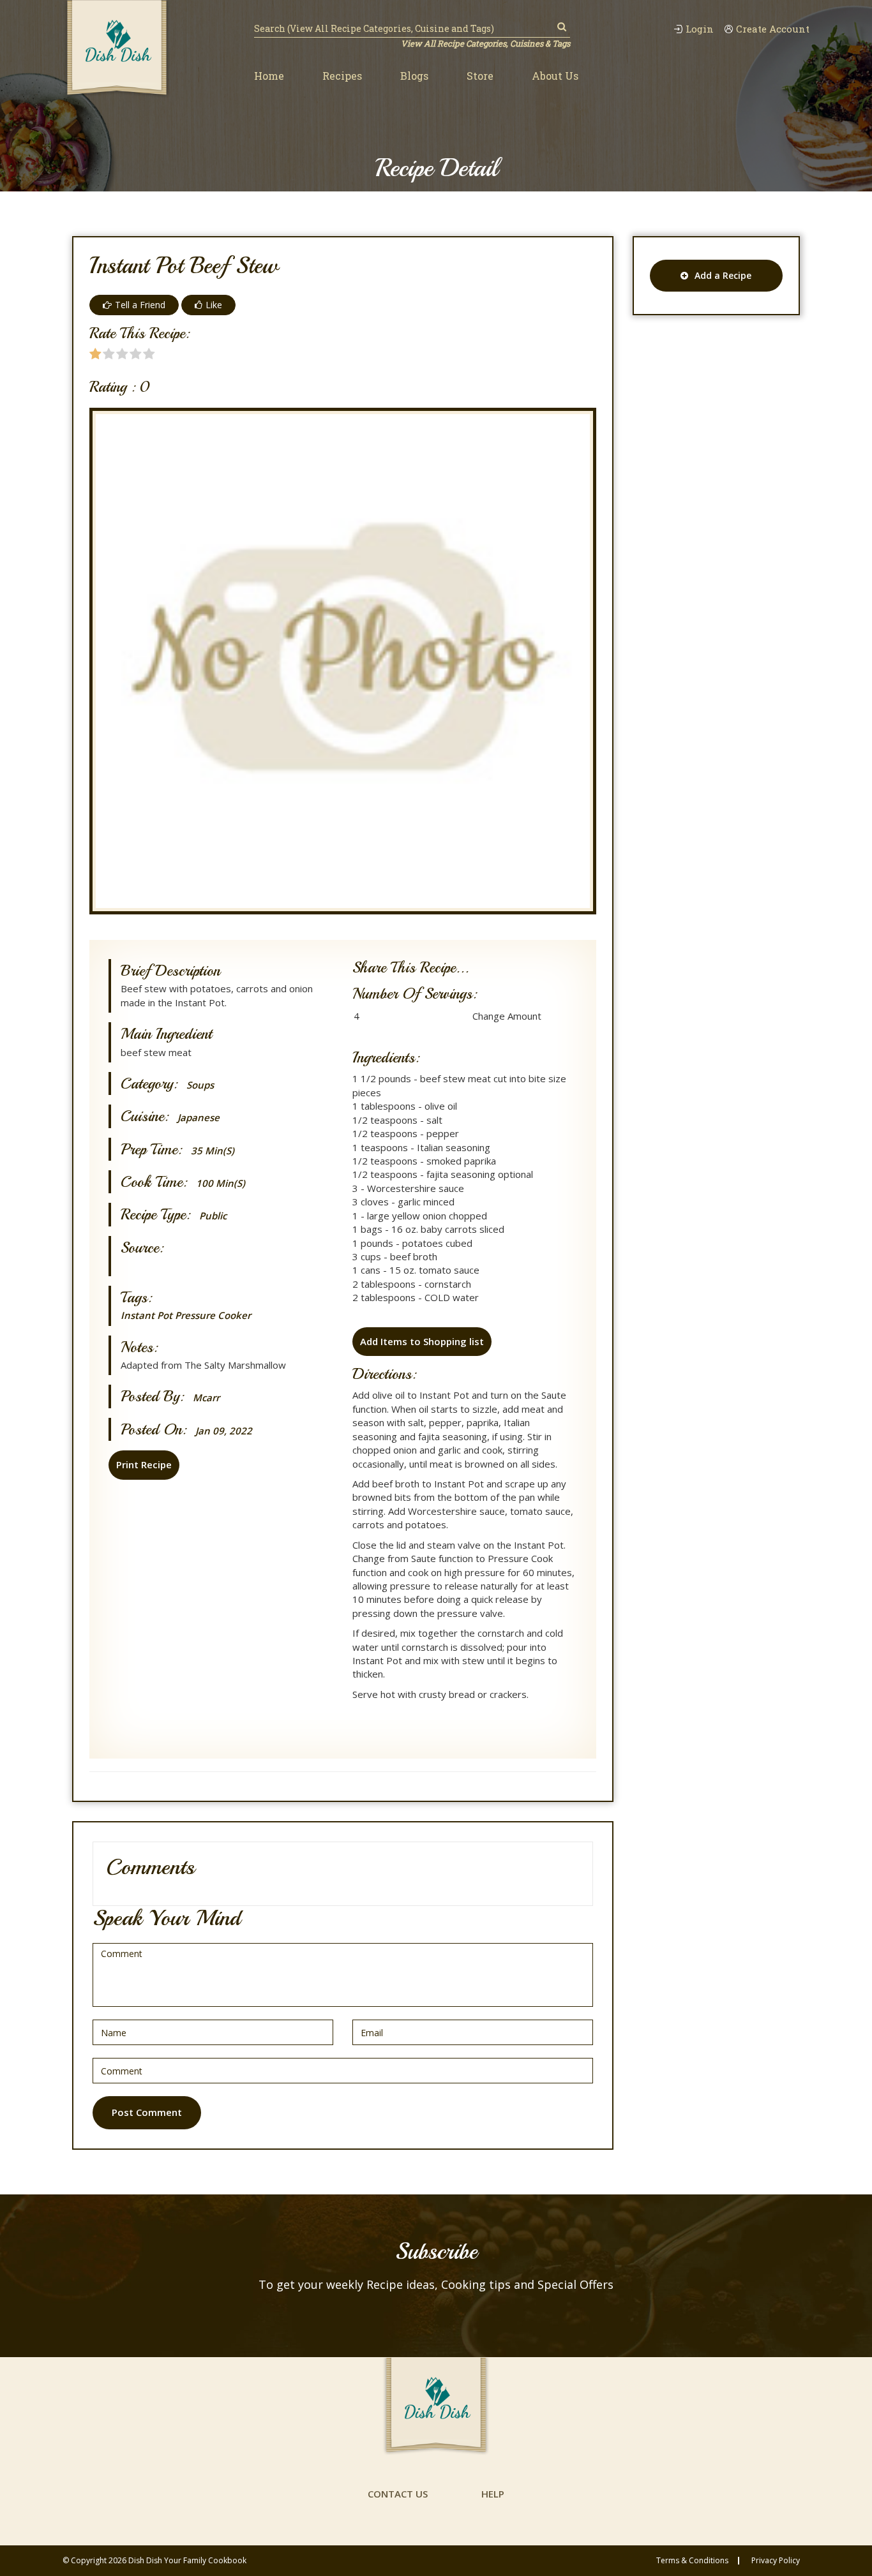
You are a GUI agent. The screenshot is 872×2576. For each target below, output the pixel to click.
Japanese (199, 1118)
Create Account (773, 29)
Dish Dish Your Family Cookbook (187, 2560)
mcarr (206, 1398)
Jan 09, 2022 (224, 1431)
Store (480, 76)
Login (700, 29)
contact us (398, 2494)
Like (214, 305)
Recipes (342, 76)
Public (213, 1216)
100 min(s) (221, 1183)
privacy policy (776, 2561)
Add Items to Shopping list (422, 1341)
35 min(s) (213, 1151)
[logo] (117, 49)
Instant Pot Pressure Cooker (186, 1315)
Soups (200, 1085)
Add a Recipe (723, 275)
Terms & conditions (692, 2561)
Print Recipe (144, 1464)
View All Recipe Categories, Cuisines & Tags (485, 43)
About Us (555, 76)
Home (269, 76)
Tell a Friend (140, 305)
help (493, 2494)
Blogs (414, 76)
